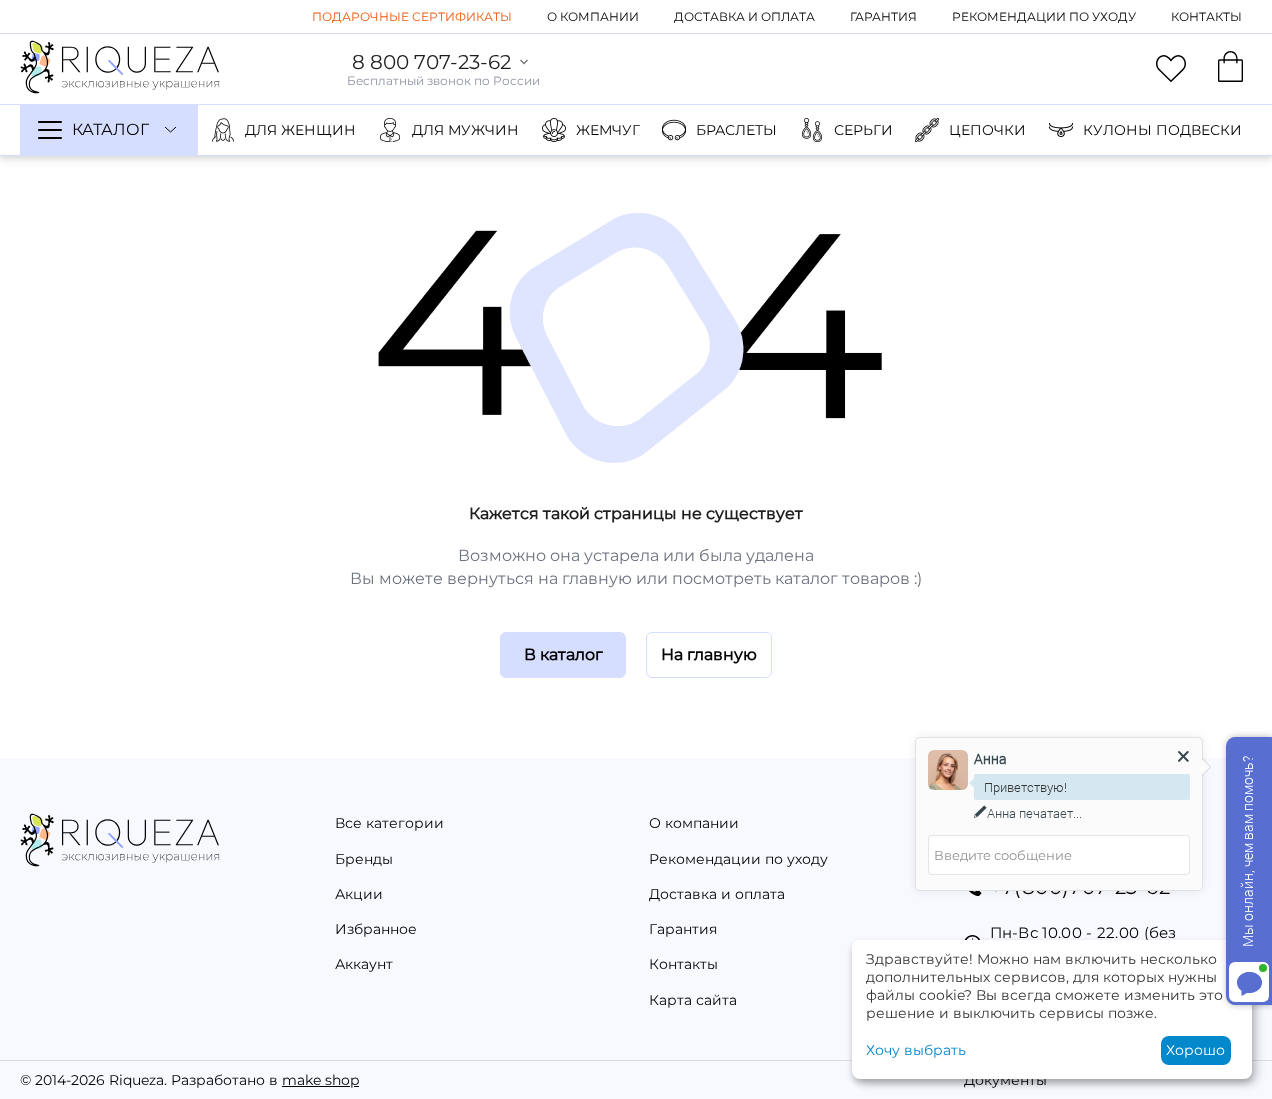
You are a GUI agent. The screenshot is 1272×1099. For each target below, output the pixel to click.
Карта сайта (693, 1000)
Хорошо (1195, 1050)
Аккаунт (364, 964)
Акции (359, 894)
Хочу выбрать (916, 1050)
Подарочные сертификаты (412, 16)
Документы (1005, 1080)
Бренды (364, 859)
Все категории (389, 823)
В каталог (563, 654)
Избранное (376, 929)
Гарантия (883, 16)
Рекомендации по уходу (1044, 16)
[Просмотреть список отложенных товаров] (1171, 69)
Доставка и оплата (744, 16)
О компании (593, 16)
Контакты (1206, 16)
